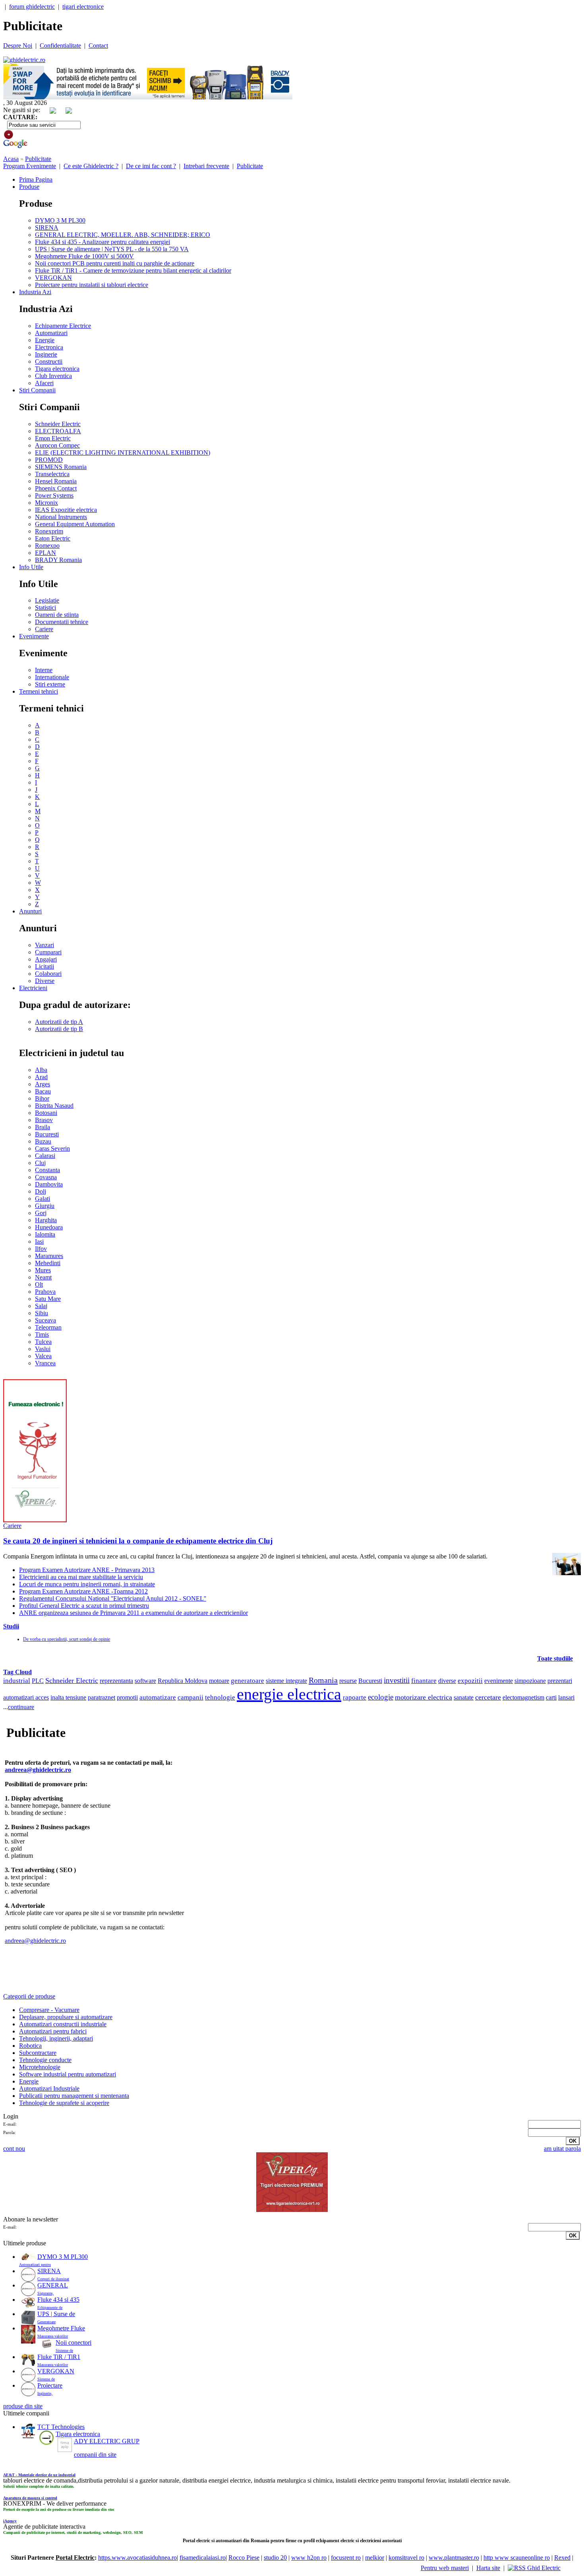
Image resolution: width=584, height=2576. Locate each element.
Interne (44, 670)
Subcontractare (38, 2053)
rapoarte (355, 1697)
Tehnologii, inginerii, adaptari (56, 2038)
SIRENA (47, 228)
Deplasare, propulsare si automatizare (66, 2017)
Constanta (47, 1170)
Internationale (52, 677)
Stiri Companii (37, 390)
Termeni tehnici (39, 691)
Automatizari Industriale (49, 2089)
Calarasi (45, 1156)
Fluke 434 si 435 (58, 2300)
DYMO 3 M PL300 (60, 220)
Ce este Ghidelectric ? (91, 166)
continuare (21, 1707)
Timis (42, 1335)
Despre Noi (18, 46)
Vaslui (43, 1349)
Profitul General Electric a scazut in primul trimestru (84, 1606)
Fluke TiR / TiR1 (59, 2357)
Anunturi (30, 911)
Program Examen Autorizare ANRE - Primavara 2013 (87, 1570)
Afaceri (44, 383)
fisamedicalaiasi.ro (203, 2558)
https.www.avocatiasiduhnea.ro (137, 2558)
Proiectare (50, 2385)
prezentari (560, 1681)
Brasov (44, 1120)
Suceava (45, 1320)
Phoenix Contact (56, 488)
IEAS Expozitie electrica (66, 510)
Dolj (41, 1191)
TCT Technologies (61, 2427)
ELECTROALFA (58, 431)
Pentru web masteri (445, 2568)
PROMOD (49, 460)
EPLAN (45, 553)
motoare (219, 1681)
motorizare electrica (423, 1697)
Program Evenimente (30, 166)
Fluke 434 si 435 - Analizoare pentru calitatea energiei (102, 242)
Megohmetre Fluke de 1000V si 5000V (84, 256)
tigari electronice (83, 7)
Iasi (39, 1241)
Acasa (11, 159)
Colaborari (48, 974)
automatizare (158, 1697)
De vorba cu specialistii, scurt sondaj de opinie (67, 1639)
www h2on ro (309, 2558)
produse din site (23, 2406)
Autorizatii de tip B (59, 1029)
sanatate (464, 1697)
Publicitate (38, 159)
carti (551, 1697)
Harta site (488, 2568)
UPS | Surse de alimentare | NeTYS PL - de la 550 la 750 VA (112, 249)
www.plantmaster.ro (454, 2558)
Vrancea (45, 1363)
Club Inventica (53, 376)
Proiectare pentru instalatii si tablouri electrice (92, 285)
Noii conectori (73, 2342)
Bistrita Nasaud (54, 1106)
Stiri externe (50, 684)
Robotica (30, 2046)
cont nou (14, 2149)
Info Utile (31, 567)
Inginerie (46, 354)
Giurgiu (45, 1206)
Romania (323, 1680)
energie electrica (289, 1694)
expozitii (470, 1681)
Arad (41, 1077)
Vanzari (44, 945)
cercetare (488, 1697)
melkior (375, 2558)
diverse (447, 1681)
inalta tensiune (68, 1697)
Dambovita (49, 1184)
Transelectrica (52, 474)
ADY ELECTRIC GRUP (107, 2441)
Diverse (45, 981)
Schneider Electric (58, 424)
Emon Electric (53, 438)
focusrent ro (346, 2558)
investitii (397, 1680)
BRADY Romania (58, 560)
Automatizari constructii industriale (63, 2024)
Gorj (41, 1213)
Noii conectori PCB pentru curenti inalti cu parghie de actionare (115, 263)
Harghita (46, 1220)
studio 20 (275, 2558)
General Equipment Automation (75, 524)
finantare (424, 1681)
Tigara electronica (57, 369)
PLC (38, 1681)
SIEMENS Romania (61, 467)
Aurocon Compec (57, 445)
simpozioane (530, 1681)
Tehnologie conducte (45, 2060)
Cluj (40, 1163)
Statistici (45, 608)
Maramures (49, 1256)
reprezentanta (116, 1681)
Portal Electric (75, 2558)
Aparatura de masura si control (30, 2498)
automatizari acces (26, 1697)
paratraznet (102, 1697)
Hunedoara (49, 1227)
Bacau (43, 1091)
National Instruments (61, 517)
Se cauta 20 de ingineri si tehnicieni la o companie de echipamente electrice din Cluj (138, 1541)
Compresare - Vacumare (49, 2010)
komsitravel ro (406, 2558)
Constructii (49, 361)
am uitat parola (562, 2149)
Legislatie (47, 600)
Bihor (42, 1098)
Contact (98, 46)
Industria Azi (35, 292)
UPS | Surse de (56, 2314)
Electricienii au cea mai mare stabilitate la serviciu (81, 1577)
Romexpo (47, 546)
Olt (39, 1284)
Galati (43, 1199)
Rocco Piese (244, 2558)
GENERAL (53, 2285)
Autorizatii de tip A (59, 1022)
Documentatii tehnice (62, 622)
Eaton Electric (53, 538)
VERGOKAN (53, 278)
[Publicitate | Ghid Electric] (24, 60)
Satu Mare (48, 1299)
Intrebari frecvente (206, 166)
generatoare (248, 1681)
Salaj (41, 1306)
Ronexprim (49, 531)
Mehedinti (48, 1263)
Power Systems (54, 495)
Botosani (46, 1113)
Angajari (46, 959)
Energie (45, 340)
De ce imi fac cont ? (151, 166)
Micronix (46, 503)
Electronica (49, 347)
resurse (348, 1681)
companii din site (95, 2455)
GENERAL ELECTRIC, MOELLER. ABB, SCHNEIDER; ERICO (123, 235)
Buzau (43, 1141)
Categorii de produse (29, 1996)
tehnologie (220, 1697)
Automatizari (51, 333)
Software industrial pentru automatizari (68, 2074)
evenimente (499, 1681)
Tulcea (43, 1342)
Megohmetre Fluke (61, 2328)
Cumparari (48, 952)
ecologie (381, 1697)
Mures (43, 1270)
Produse (29, 187)
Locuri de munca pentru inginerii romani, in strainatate (87, 1584)
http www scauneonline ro (517, 2558)
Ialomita (45, 1234)
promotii (127, 1697)
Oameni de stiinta (57, 615)
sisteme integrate (286, 1681)
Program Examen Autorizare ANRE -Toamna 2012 (83, 1591)
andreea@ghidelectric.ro (38, 1770)
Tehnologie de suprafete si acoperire (64, 2103)
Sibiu (42, 1313)
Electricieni (33, 988)
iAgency (10, 2521)
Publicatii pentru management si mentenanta (74, 2096)
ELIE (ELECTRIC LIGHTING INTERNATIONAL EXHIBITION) (123, 453)
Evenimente (34, 636)
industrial (17, 1681)
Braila (43, 1127)
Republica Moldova (183, 1681)
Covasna (46, 1177)
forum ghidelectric (32, 7)
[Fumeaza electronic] (35, 1520)
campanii (190, 1697)
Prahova (45, 1292)
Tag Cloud (17, 1672)
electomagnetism (523, 1698)
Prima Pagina (36, 179)
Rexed (562, 2558)
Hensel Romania (56, 481)
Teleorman (48, 1327)
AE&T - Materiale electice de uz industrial (39, 2475)
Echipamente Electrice (63, 326)
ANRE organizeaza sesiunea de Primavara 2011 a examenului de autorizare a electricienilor (133, 1613)
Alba (41, 1070)
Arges (43, 1084)
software (145, 1681)
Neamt (43, 1277)
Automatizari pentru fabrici (53, 2031)
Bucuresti (47, 1134)
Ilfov (41, 1249)
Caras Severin (52, 1148)
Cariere (44, 629)
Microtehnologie (40, 2067)
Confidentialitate (60, 46)
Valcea (43, 1356)
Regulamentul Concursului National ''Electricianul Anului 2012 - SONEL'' (113, 1598)
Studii (11, 1626)
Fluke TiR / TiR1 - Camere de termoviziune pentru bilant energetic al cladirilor (133, 270)
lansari (566, 1697)
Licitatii (44, 966)
